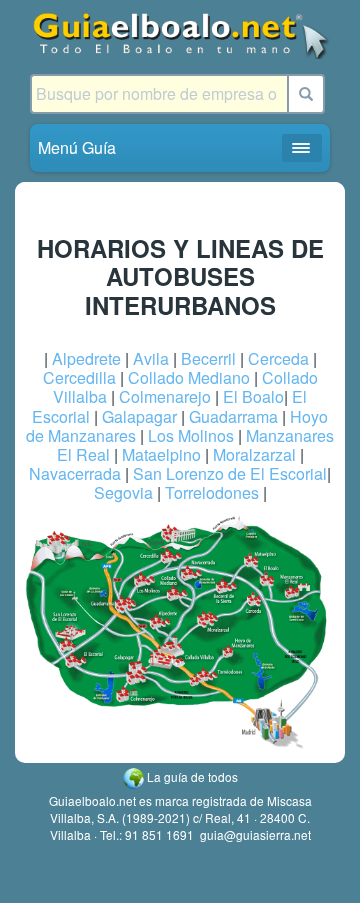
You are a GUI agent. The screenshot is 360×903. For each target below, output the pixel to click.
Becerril (208, 358)
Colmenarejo (165, 396)
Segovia (123, 492)
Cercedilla (79, 377)
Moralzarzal (254, 454)
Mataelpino (161, 454)
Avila (151, 358)
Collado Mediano (189, 377)
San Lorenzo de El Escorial (230, 473)
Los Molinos (191, 435)
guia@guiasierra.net (255, 834)
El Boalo (253, 396)
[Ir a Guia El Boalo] (180, 34)
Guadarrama (233, 416)
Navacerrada (75, 473)
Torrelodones (212, 492)
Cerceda (278, 358)
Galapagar (139, 416)
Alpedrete (86, 358)
